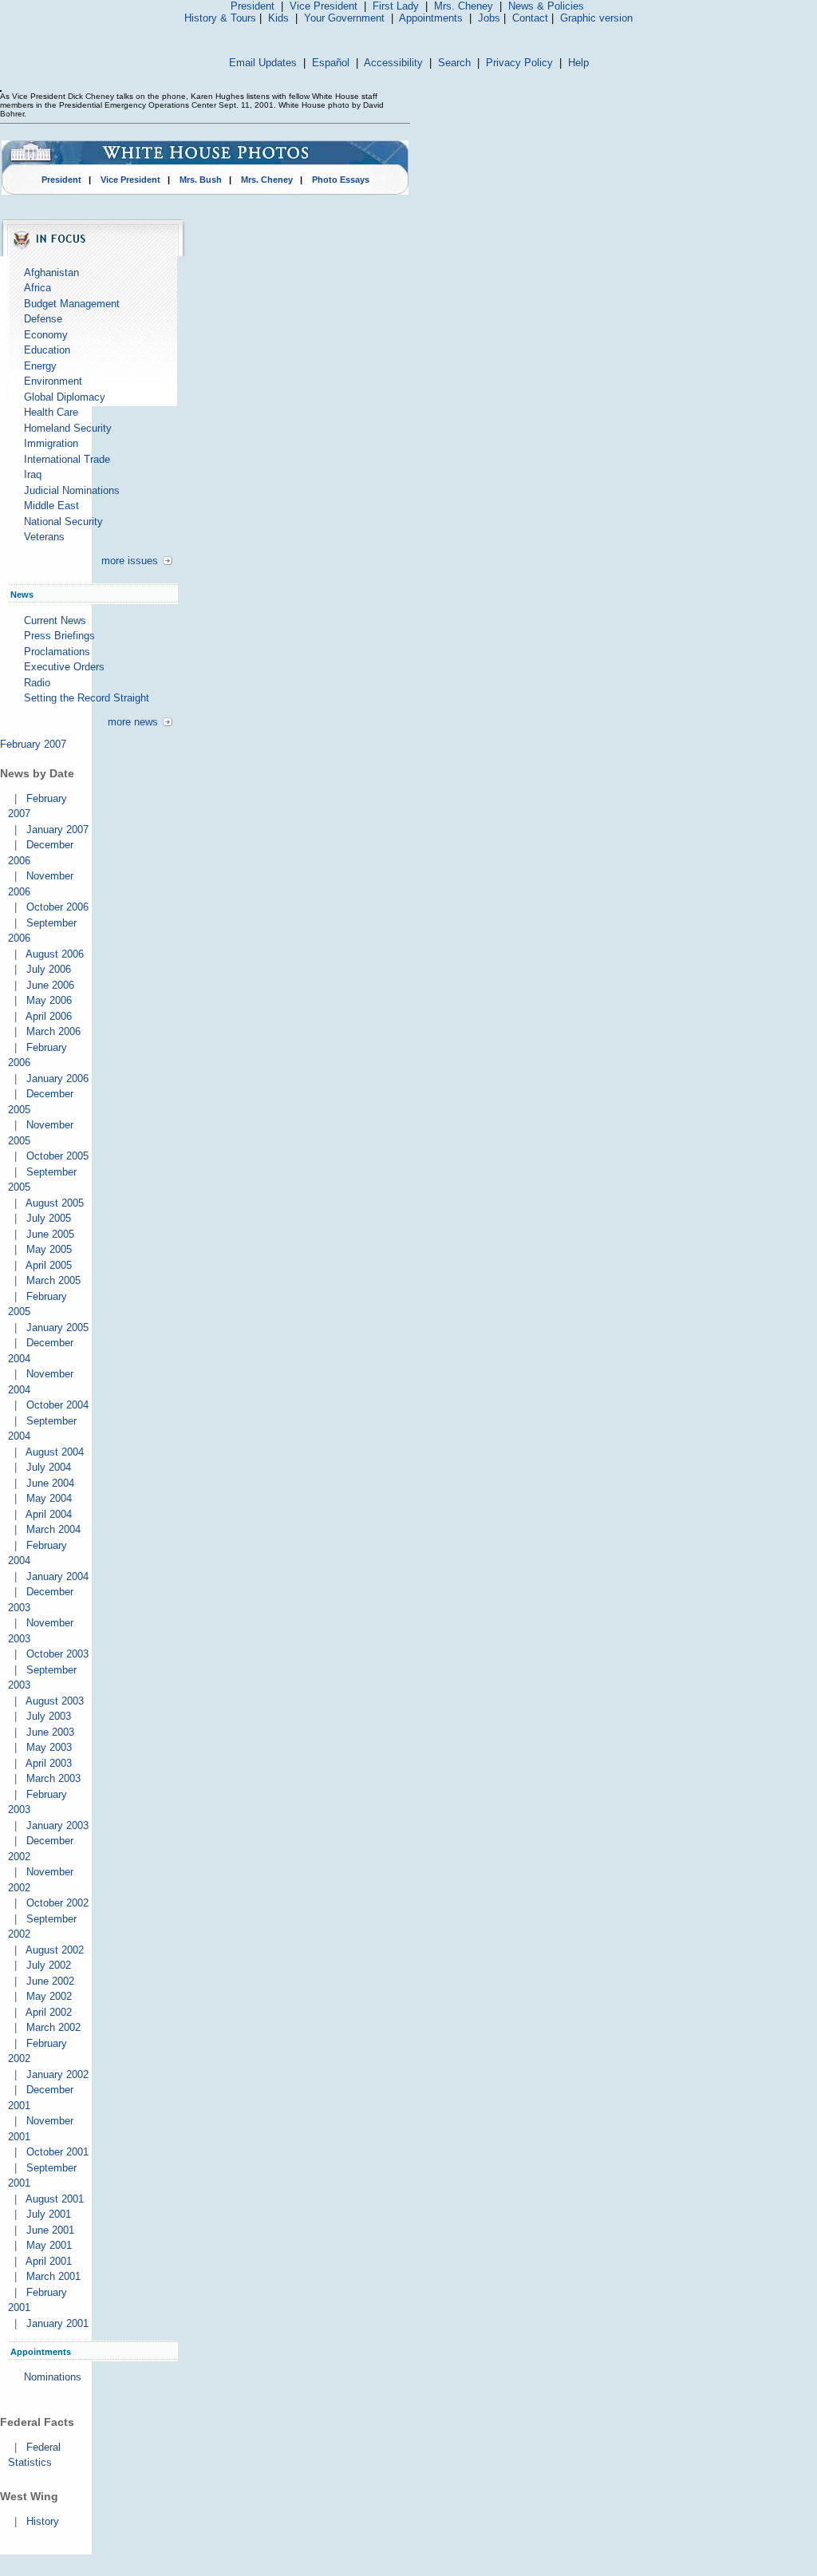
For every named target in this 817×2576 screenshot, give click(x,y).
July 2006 (49, 969)
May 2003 (49, 1747)
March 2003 (53, 1778)
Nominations (53, 2377)
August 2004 (55, 1452)
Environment (53, 381)
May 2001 (49, 2245)
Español (331, 63)
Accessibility (393, 63)
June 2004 (50, 1483)
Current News (55, 620)
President (253, 6)
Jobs (489, 18)
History (43, 2521)
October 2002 (57, 1903)
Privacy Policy (519, 63)
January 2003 (57, 1825)
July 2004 (49, 1467)
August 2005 (55, 1203)
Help (578, 63)
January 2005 (57, 1328)
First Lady (396, 6)
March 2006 (53, 1031)
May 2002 (49, 1996)
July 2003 (49, 1716)
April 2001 (49, 2261)
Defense (43, 319)
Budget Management (72, 304)
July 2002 (49, 1965)
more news (133, 722)
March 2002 (53, 2027)
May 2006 (49, 1000)
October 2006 (57, 907)
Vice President (324, 6)
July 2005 (49, 1218)
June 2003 (50, 1732)
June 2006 (50, 985)
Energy (40, 366)
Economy (46, 335)
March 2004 (53, 1529)
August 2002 (55, 1950)
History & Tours (220, 18)
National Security (63, 522)
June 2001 (50, 2230)
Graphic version (596, 18)
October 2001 (57, 2152)
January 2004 (57, 1576)
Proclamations (57, 652)
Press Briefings (59, 636)
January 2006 (57, 1079)
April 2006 (49, 1016)
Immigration (51, 443)
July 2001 (49, 2214)
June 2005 (50, 1234)
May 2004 (49, 1498)
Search (454, 63)
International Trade (67, 459)
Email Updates (263, 63)
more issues (130, 561)
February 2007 (33, 744)
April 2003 (49, 1763)
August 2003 (55, 1701)
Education (47, 350)
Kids (278, 18)
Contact (530, 18)
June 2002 (50, 1981)
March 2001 (53, 2276)
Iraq (33, 474)
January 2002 (57, 2074)
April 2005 (49, 1265)
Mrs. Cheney (464, 6)
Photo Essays (341, 180)
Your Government (344, 18)
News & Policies (546, 6)
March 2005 (53, 1280)
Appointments (431, 18)
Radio (37, 683)
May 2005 (49, 1249)
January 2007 (57, 830)
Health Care (51, 412)
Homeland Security (68, 428)
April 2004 (49, 1514)
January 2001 (57, 2323)
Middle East (51, 506)
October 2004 (57, 1405)
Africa (37, 288)
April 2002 (49, 2012)
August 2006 (55, 954)
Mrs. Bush (201, 180)
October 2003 (57, 1654)
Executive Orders (64, 667)
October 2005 (57, 1156)
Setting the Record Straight (87, 698)
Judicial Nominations (72, 490)
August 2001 (55, 2199)
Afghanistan (51, 273)
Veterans (44, 537)
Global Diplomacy (65, 397)
